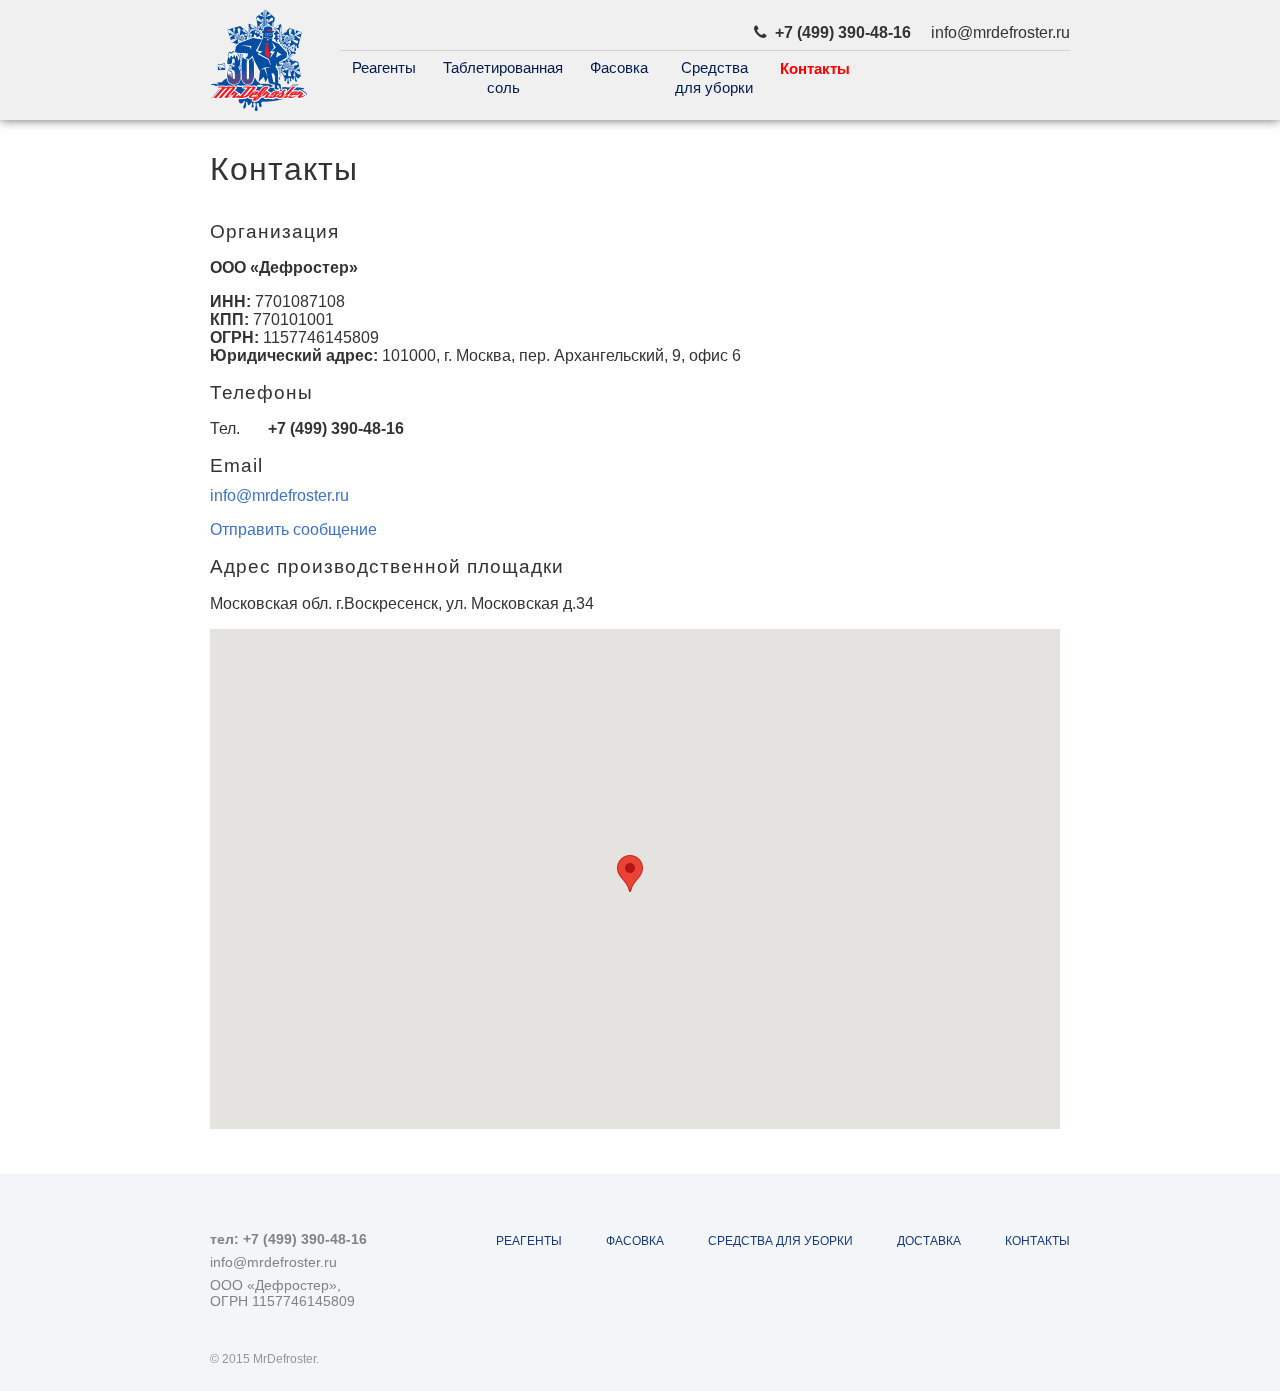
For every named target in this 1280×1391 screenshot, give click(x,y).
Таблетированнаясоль (503, 77)
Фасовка (619, 67)
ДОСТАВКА (929, 1241)
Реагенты (384, 67)
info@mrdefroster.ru (279, 495)
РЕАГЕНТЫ (529, 1241)
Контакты (815, 68)
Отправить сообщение (293, 529)
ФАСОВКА (635, 1241)
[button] (630, 873)
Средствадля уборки (714, 77)
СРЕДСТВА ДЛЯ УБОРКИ (780, 1241)
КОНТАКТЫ (1037, 1241)
